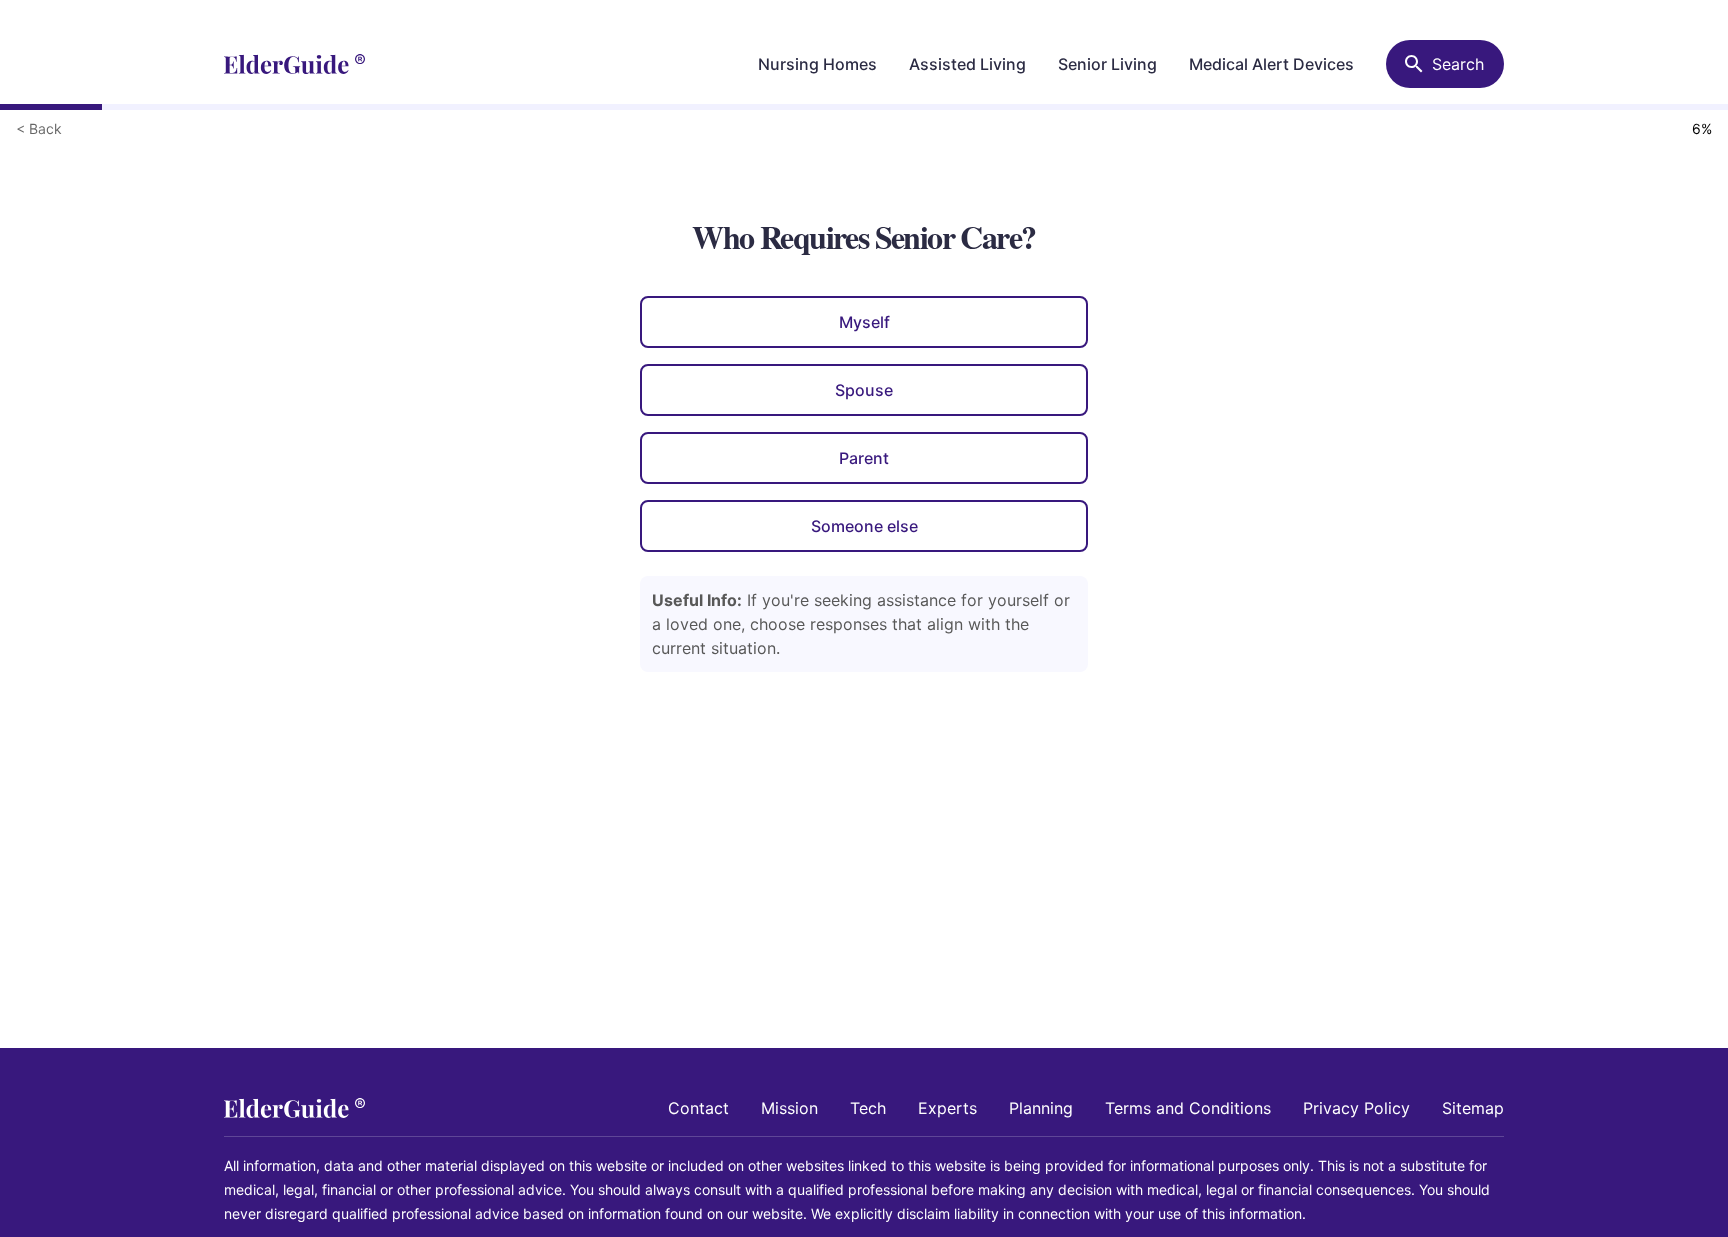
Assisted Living (967, 64)
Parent (864, 458)
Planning (1041, 1108)
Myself (864, 322)
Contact (698, 1108)
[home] (294, 64)
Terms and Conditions (1188, 1108)
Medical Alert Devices (1271, 64)
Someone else (864, 526)
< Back (39, 128)
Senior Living (1107, 64)
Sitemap (1473, 1108)
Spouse (864, 390)
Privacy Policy (1356, 1108)
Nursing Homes (817, 64)
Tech (868, 1108)
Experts (947, 1108)
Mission (789, 1108)
